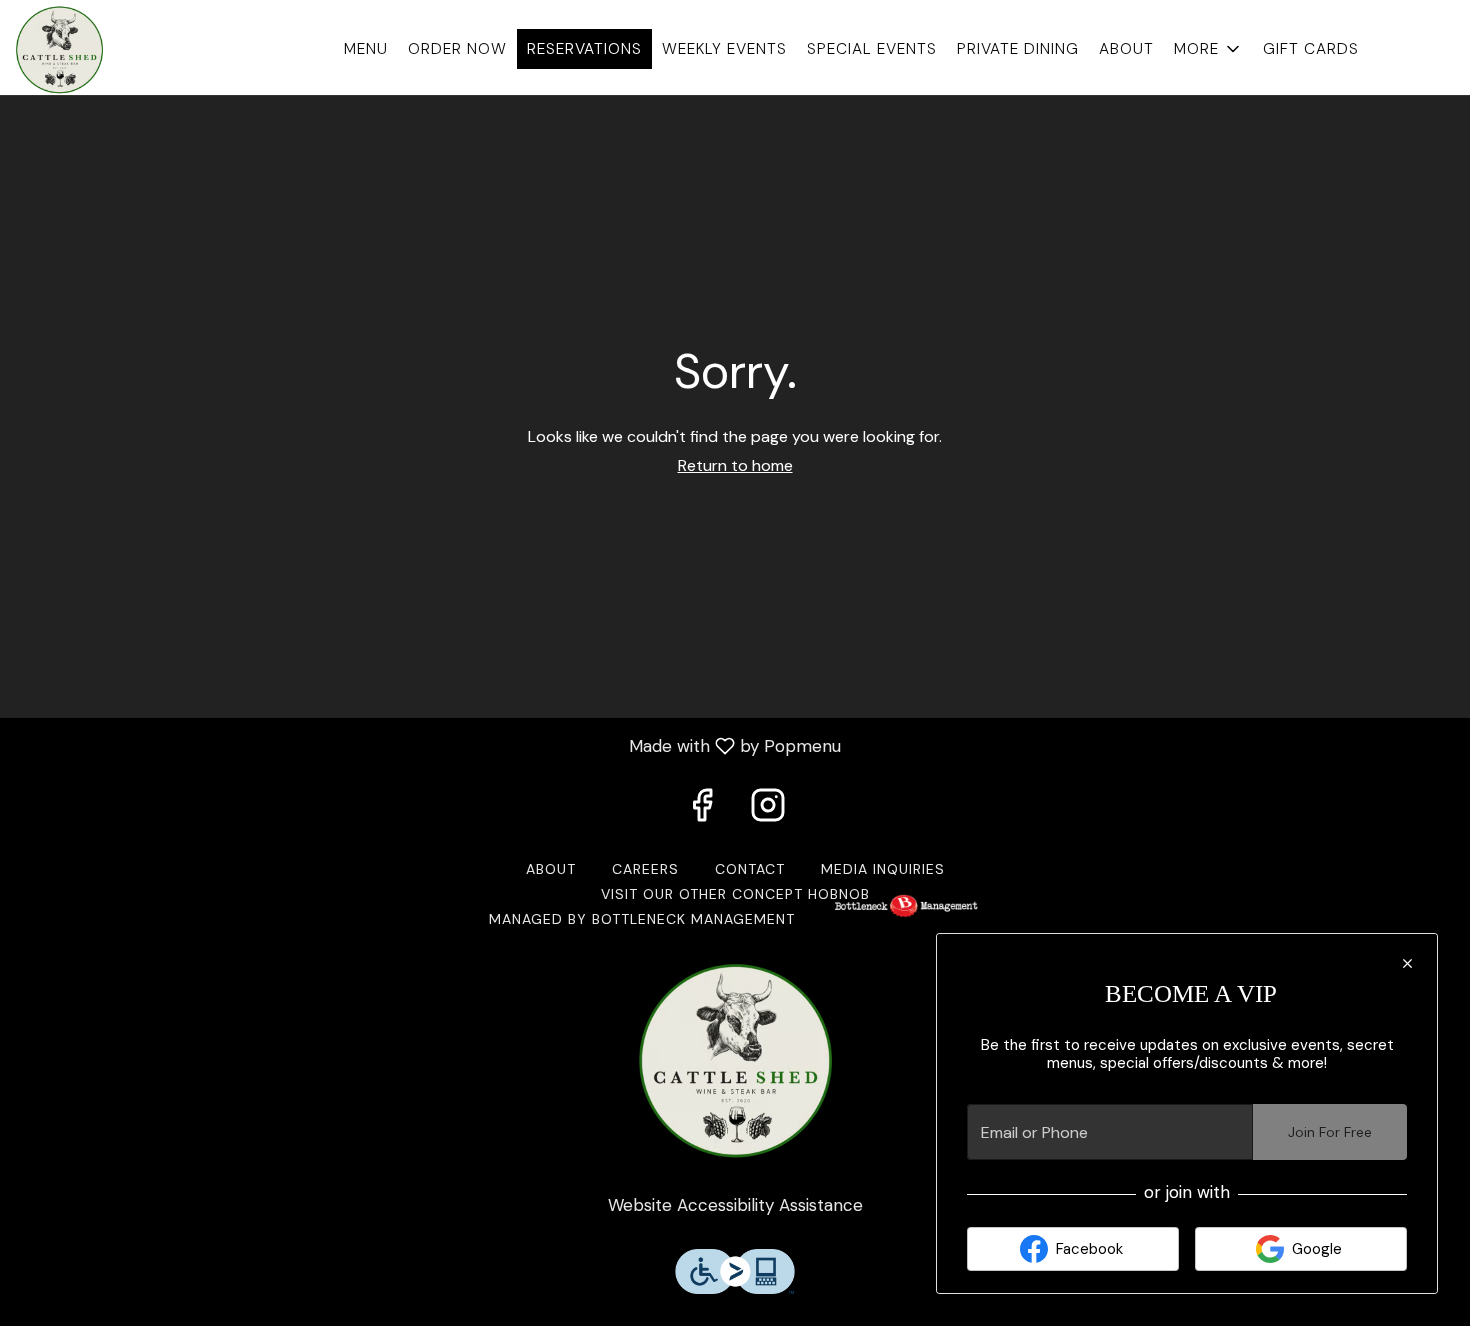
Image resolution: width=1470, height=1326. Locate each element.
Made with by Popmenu (428, 745)
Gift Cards (1311, 49)
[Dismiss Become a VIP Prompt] (1407, 963)
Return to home (735, 465)
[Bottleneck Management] (906, 919)
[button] (1208, 49)
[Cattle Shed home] (106, 50)
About (1126, 49)
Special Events (872, 49)
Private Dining (1018, 49)
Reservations (584, 49)
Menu (366, 49)
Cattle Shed (735, 1061)
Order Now (457, 49)
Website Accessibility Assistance (735, 1205)
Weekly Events (724, 49)
